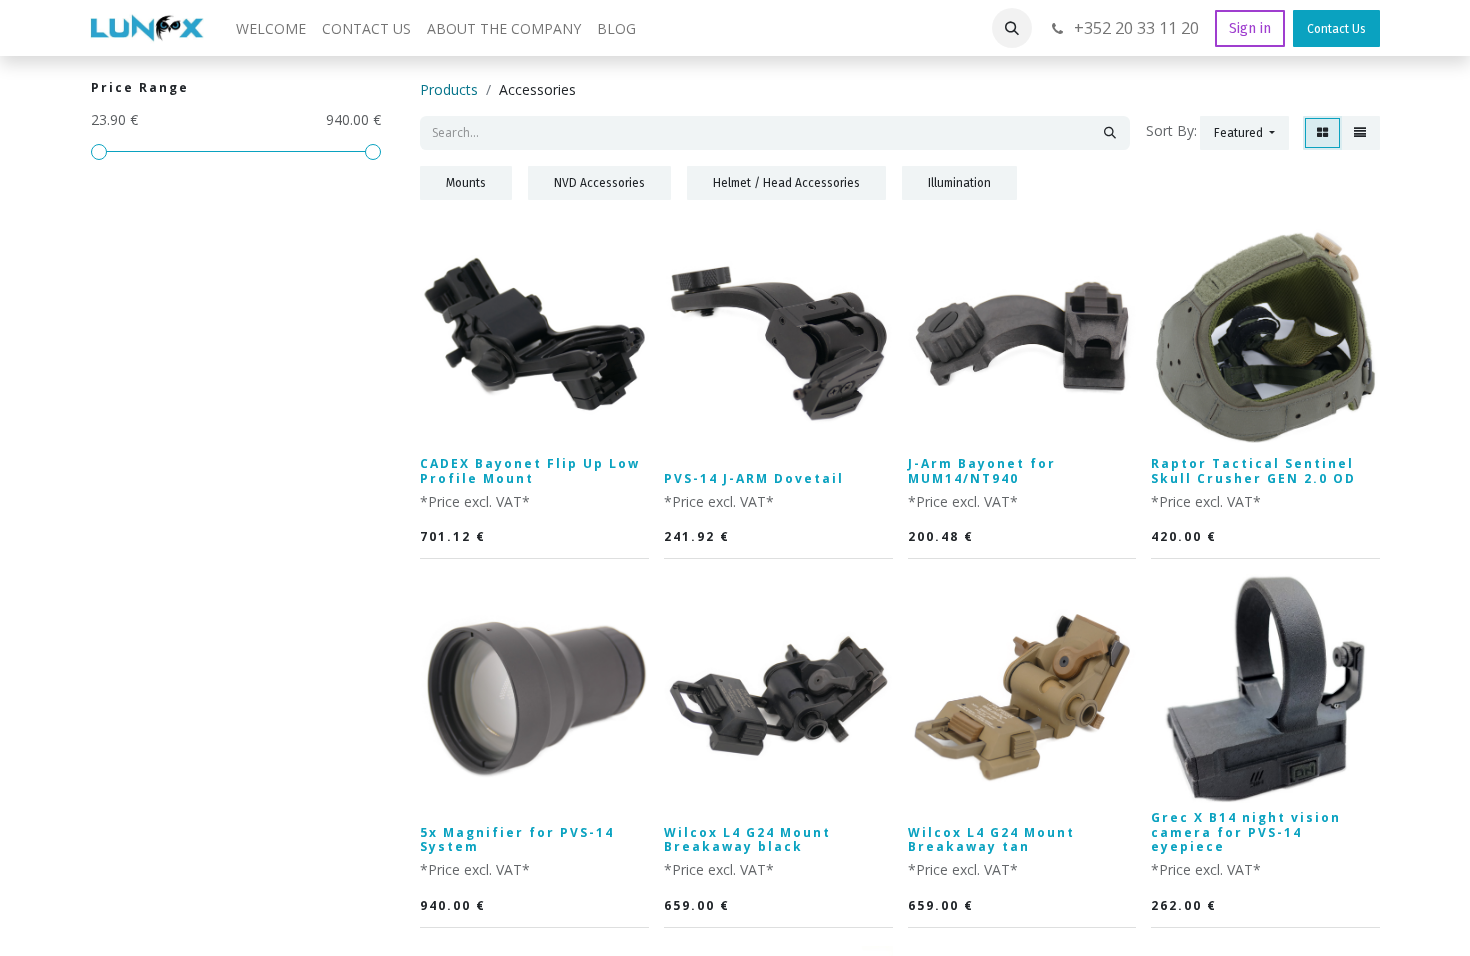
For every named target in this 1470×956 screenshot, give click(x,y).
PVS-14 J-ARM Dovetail (754, 478)
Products (449, 89)
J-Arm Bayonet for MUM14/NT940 (982, 470)
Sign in (1250, 28)
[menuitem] (271, 28)
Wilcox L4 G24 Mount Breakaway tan (991, 839)
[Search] (1110, 133)
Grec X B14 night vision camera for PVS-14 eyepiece (1246, 832)
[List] (1360, 133)
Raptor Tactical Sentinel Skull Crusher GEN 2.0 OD (1253, 470)
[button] (1012, 28)
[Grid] (1322, 133)
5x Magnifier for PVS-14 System (517, 839)
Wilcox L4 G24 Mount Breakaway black (747, 839)
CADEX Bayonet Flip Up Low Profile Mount (530, 470)
